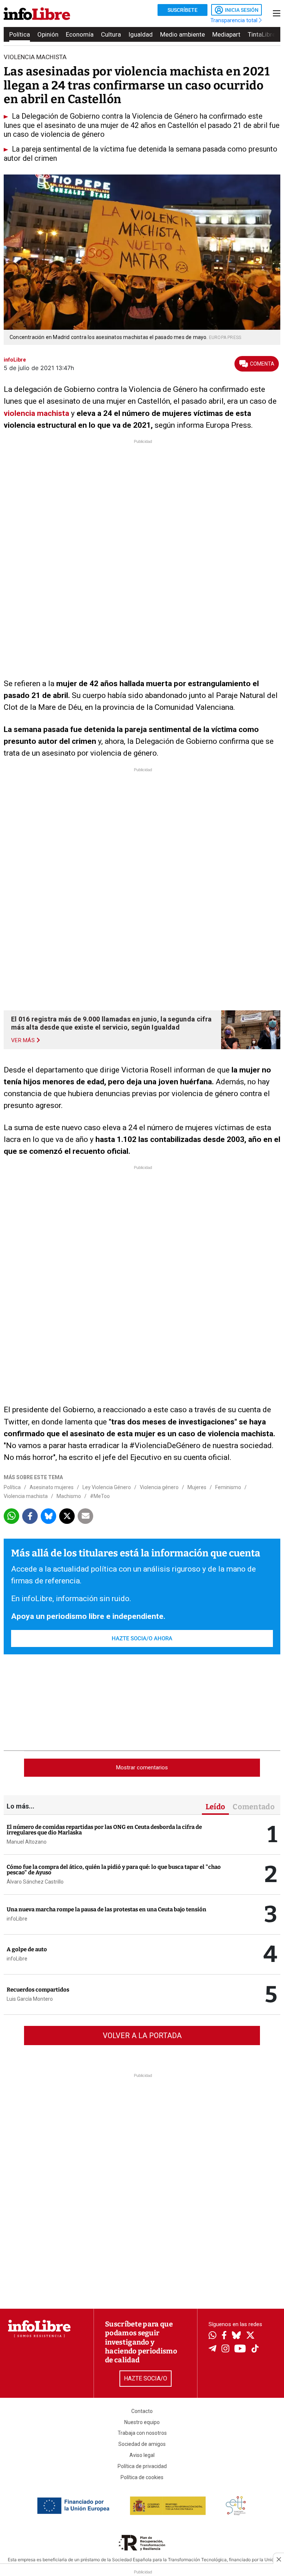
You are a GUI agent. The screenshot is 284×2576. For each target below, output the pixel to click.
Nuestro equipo (142, 2422)
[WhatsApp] (212, 2336)
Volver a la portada (142, 2036)
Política (20, 34)
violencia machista (36, 413)
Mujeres (197, 1487)
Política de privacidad (142, 2466)
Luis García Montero (30, 1999)
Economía (80, 34)
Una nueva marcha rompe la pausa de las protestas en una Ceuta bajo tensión (106, 1909)
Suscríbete (182, 10)
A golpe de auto (27, 1949)
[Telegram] (212, 2349)
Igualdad (141, 34)
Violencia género (159, 1487)
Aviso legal (142, 2455)
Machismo (69, 1496)
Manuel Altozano (27, 1842)
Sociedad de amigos (142, 2444)
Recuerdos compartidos (38, 1990)
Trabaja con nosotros (142, 2433)
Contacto (142, 2411)
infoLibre (17, 1919)
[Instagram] (225, 2349)
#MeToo (100, 1496)
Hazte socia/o (146, 2378)
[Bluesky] (236, 2336)
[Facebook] (224, 2336)
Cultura (111, 34)
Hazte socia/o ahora (142, 1638)
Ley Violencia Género (107, 1487)
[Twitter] (250, 2336)
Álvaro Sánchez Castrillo (35, 1882)
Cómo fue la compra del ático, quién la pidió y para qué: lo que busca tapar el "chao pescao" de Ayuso (114, 1870)
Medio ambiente (182, 34)
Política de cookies (142, 2477)
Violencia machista (26, 1496)
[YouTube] (240, 2349)
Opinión (48, 34)
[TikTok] (255, 2349)
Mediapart (226, 34)
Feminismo (228, 1487)
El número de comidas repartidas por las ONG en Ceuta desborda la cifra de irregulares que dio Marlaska (104, 1830)
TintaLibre (262, 34)
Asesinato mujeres (52, 1487)
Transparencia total (235, 20)
